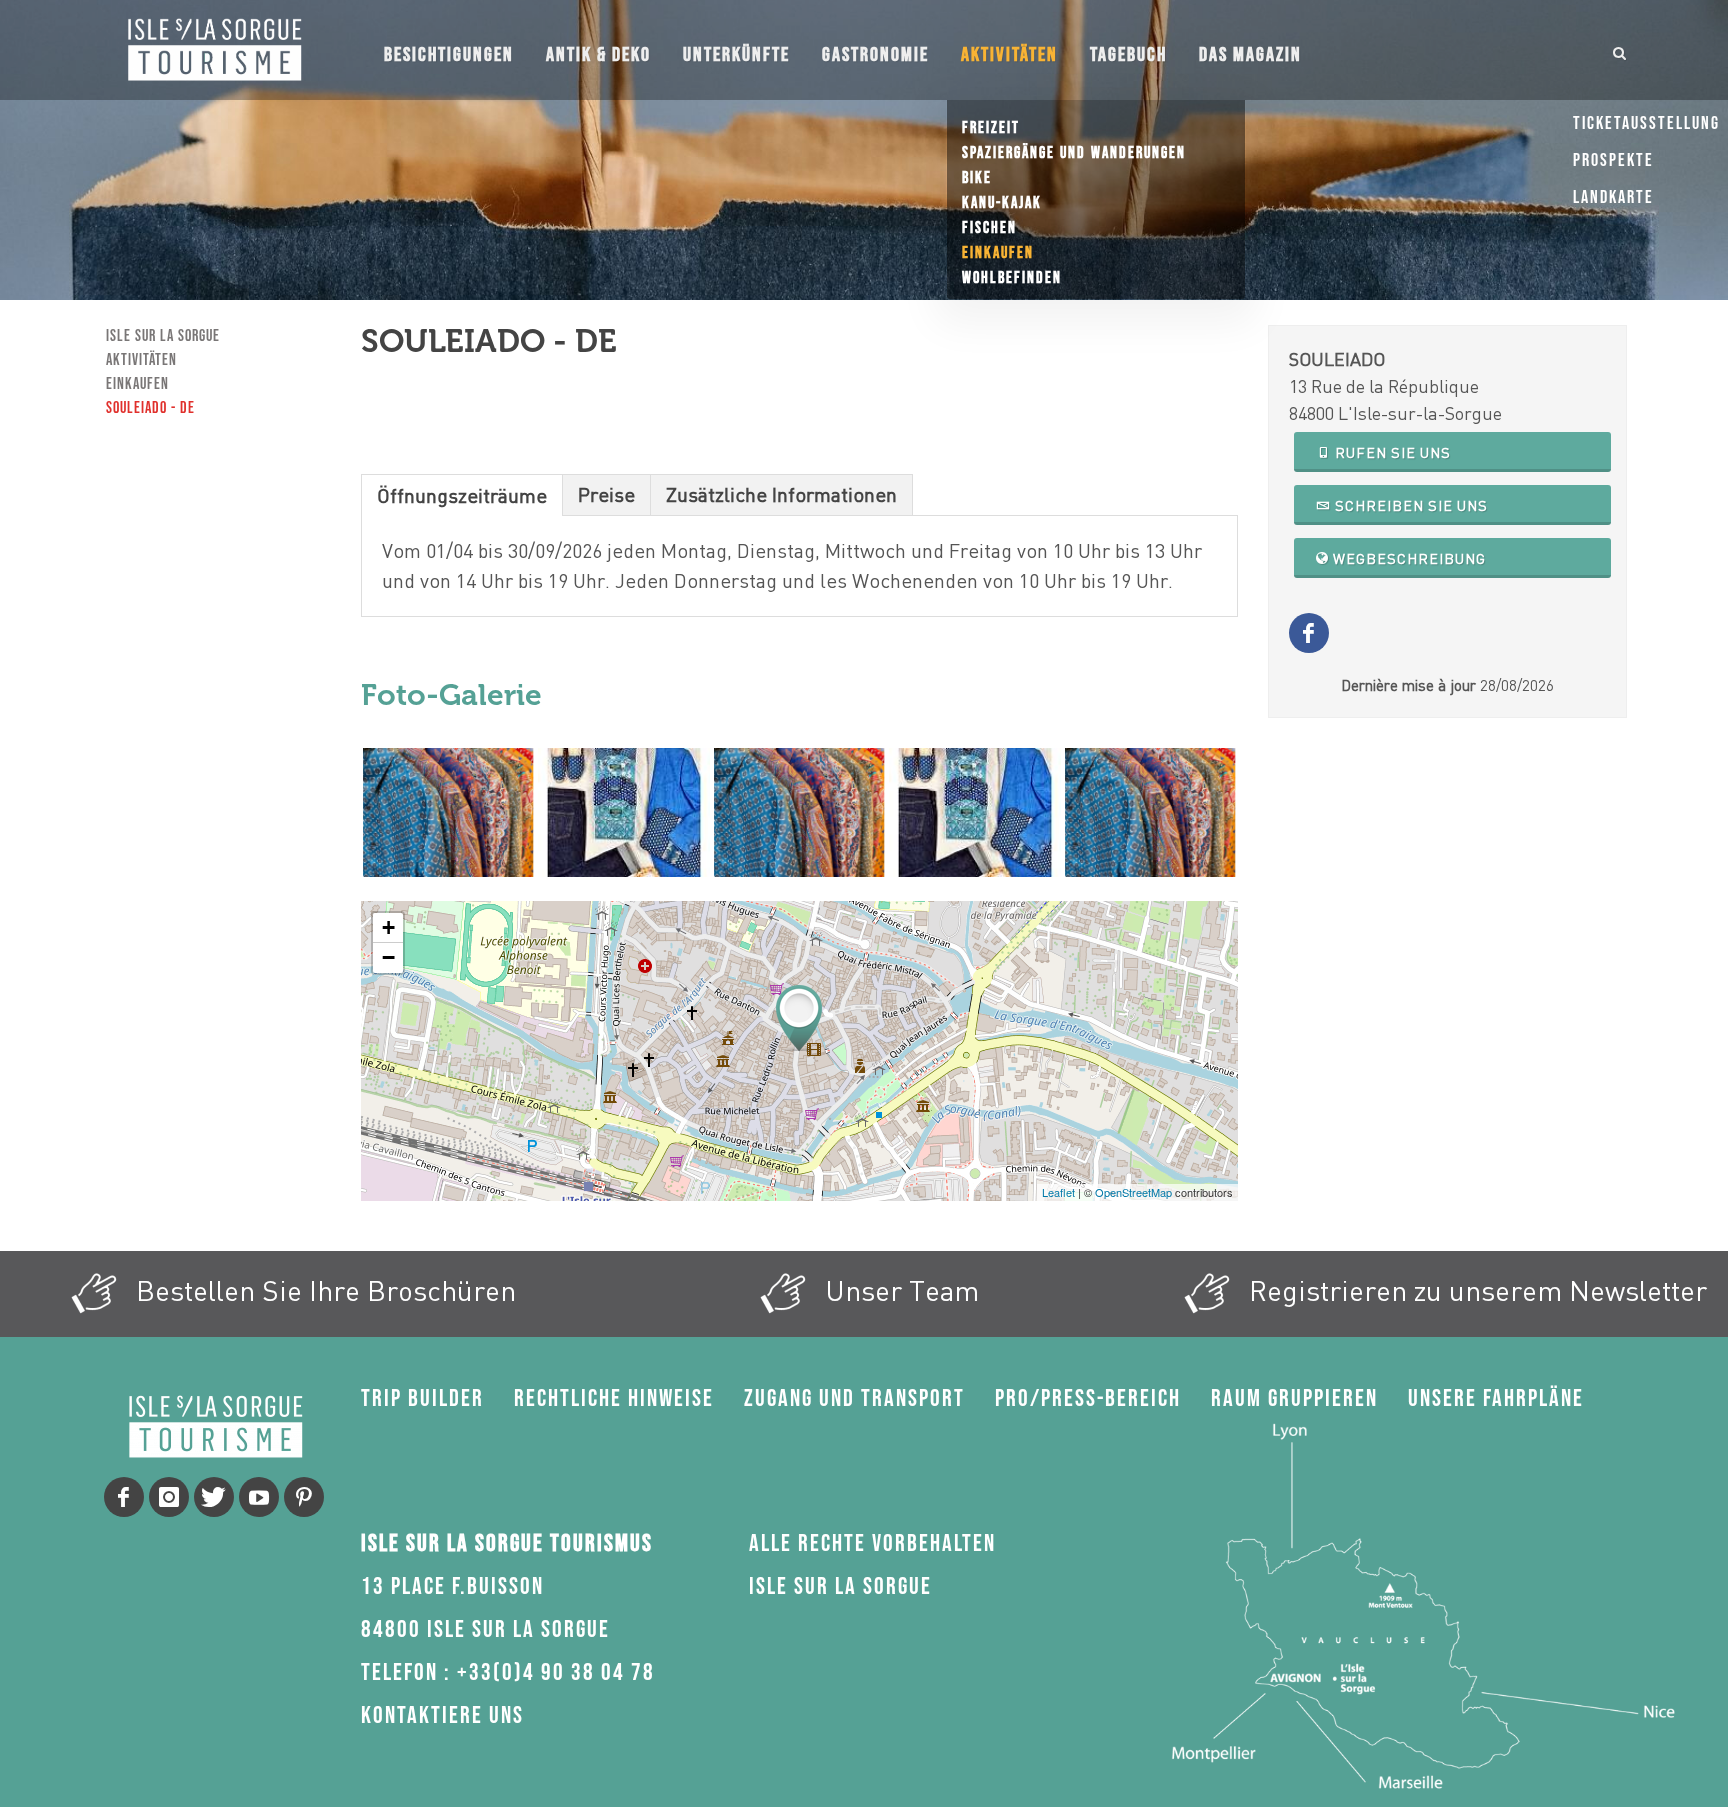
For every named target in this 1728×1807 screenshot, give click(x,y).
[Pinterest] (304, 1497)
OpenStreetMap (1133, 1192)
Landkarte (1613, 197)
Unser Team (898, 1290)
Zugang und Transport (854, 1398)
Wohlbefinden (1012, 278)
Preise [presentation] (606, 494)
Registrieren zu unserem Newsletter (1474, 1290)
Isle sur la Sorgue (163, 336)
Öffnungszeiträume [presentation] (462, 495)
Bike (977, 178)
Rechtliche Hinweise (614, 1398)
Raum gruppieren (1294, 1398)
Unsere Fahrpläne (1496, 1398)
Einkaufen (998, 253)
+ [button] (388, 927)
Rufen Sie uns (1391, 452)
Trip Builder (422, 1398)
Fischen (989, 228)
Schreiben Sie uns (1409, 505)
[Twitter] (214, 1497)
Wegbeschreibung (1407, 558)
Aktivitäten (141, 360)
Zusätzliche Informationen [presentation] (781, 494)
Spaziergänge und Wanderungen (1074, 153)
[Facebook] (124, 1497)
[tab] (462, 494)
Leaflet (1058, 1192)
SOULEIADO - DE (150, 408)
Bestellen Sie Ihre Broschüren (322, 1290)
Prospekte (1613, 160)
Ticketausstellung (1646, 123)
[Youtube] (259, 1497)
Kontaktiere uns (442, 1715)
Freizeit (991, 128)
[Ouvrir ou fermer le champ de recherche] (1620, 50)
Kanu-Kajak (1002, 203)
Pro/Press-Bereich (1088, 1398)
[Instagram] (169, 1497)
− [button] (388, 957)
